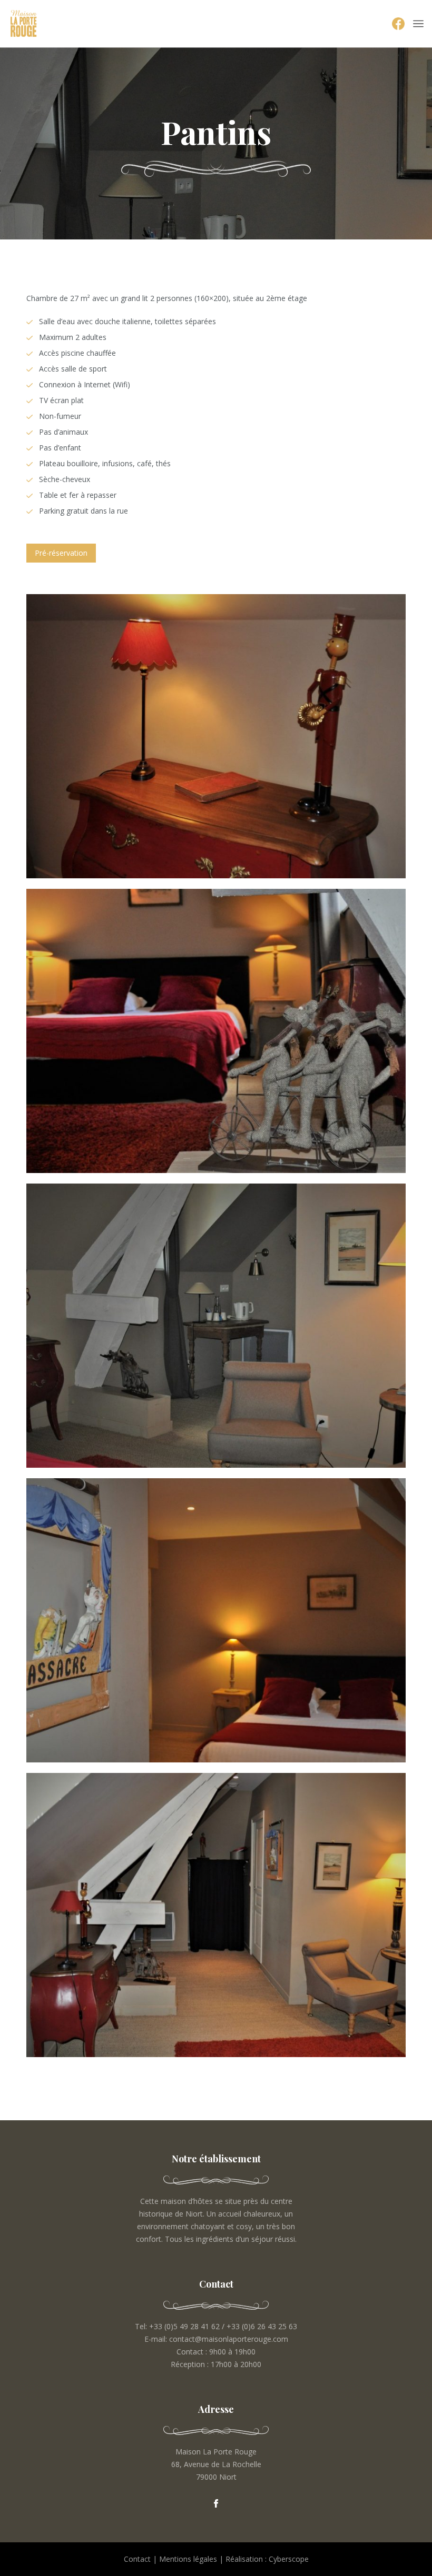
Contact (137, 2559)
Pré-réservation (61, 553)
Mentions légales (188, 2559)
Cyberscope (289, 2559)
